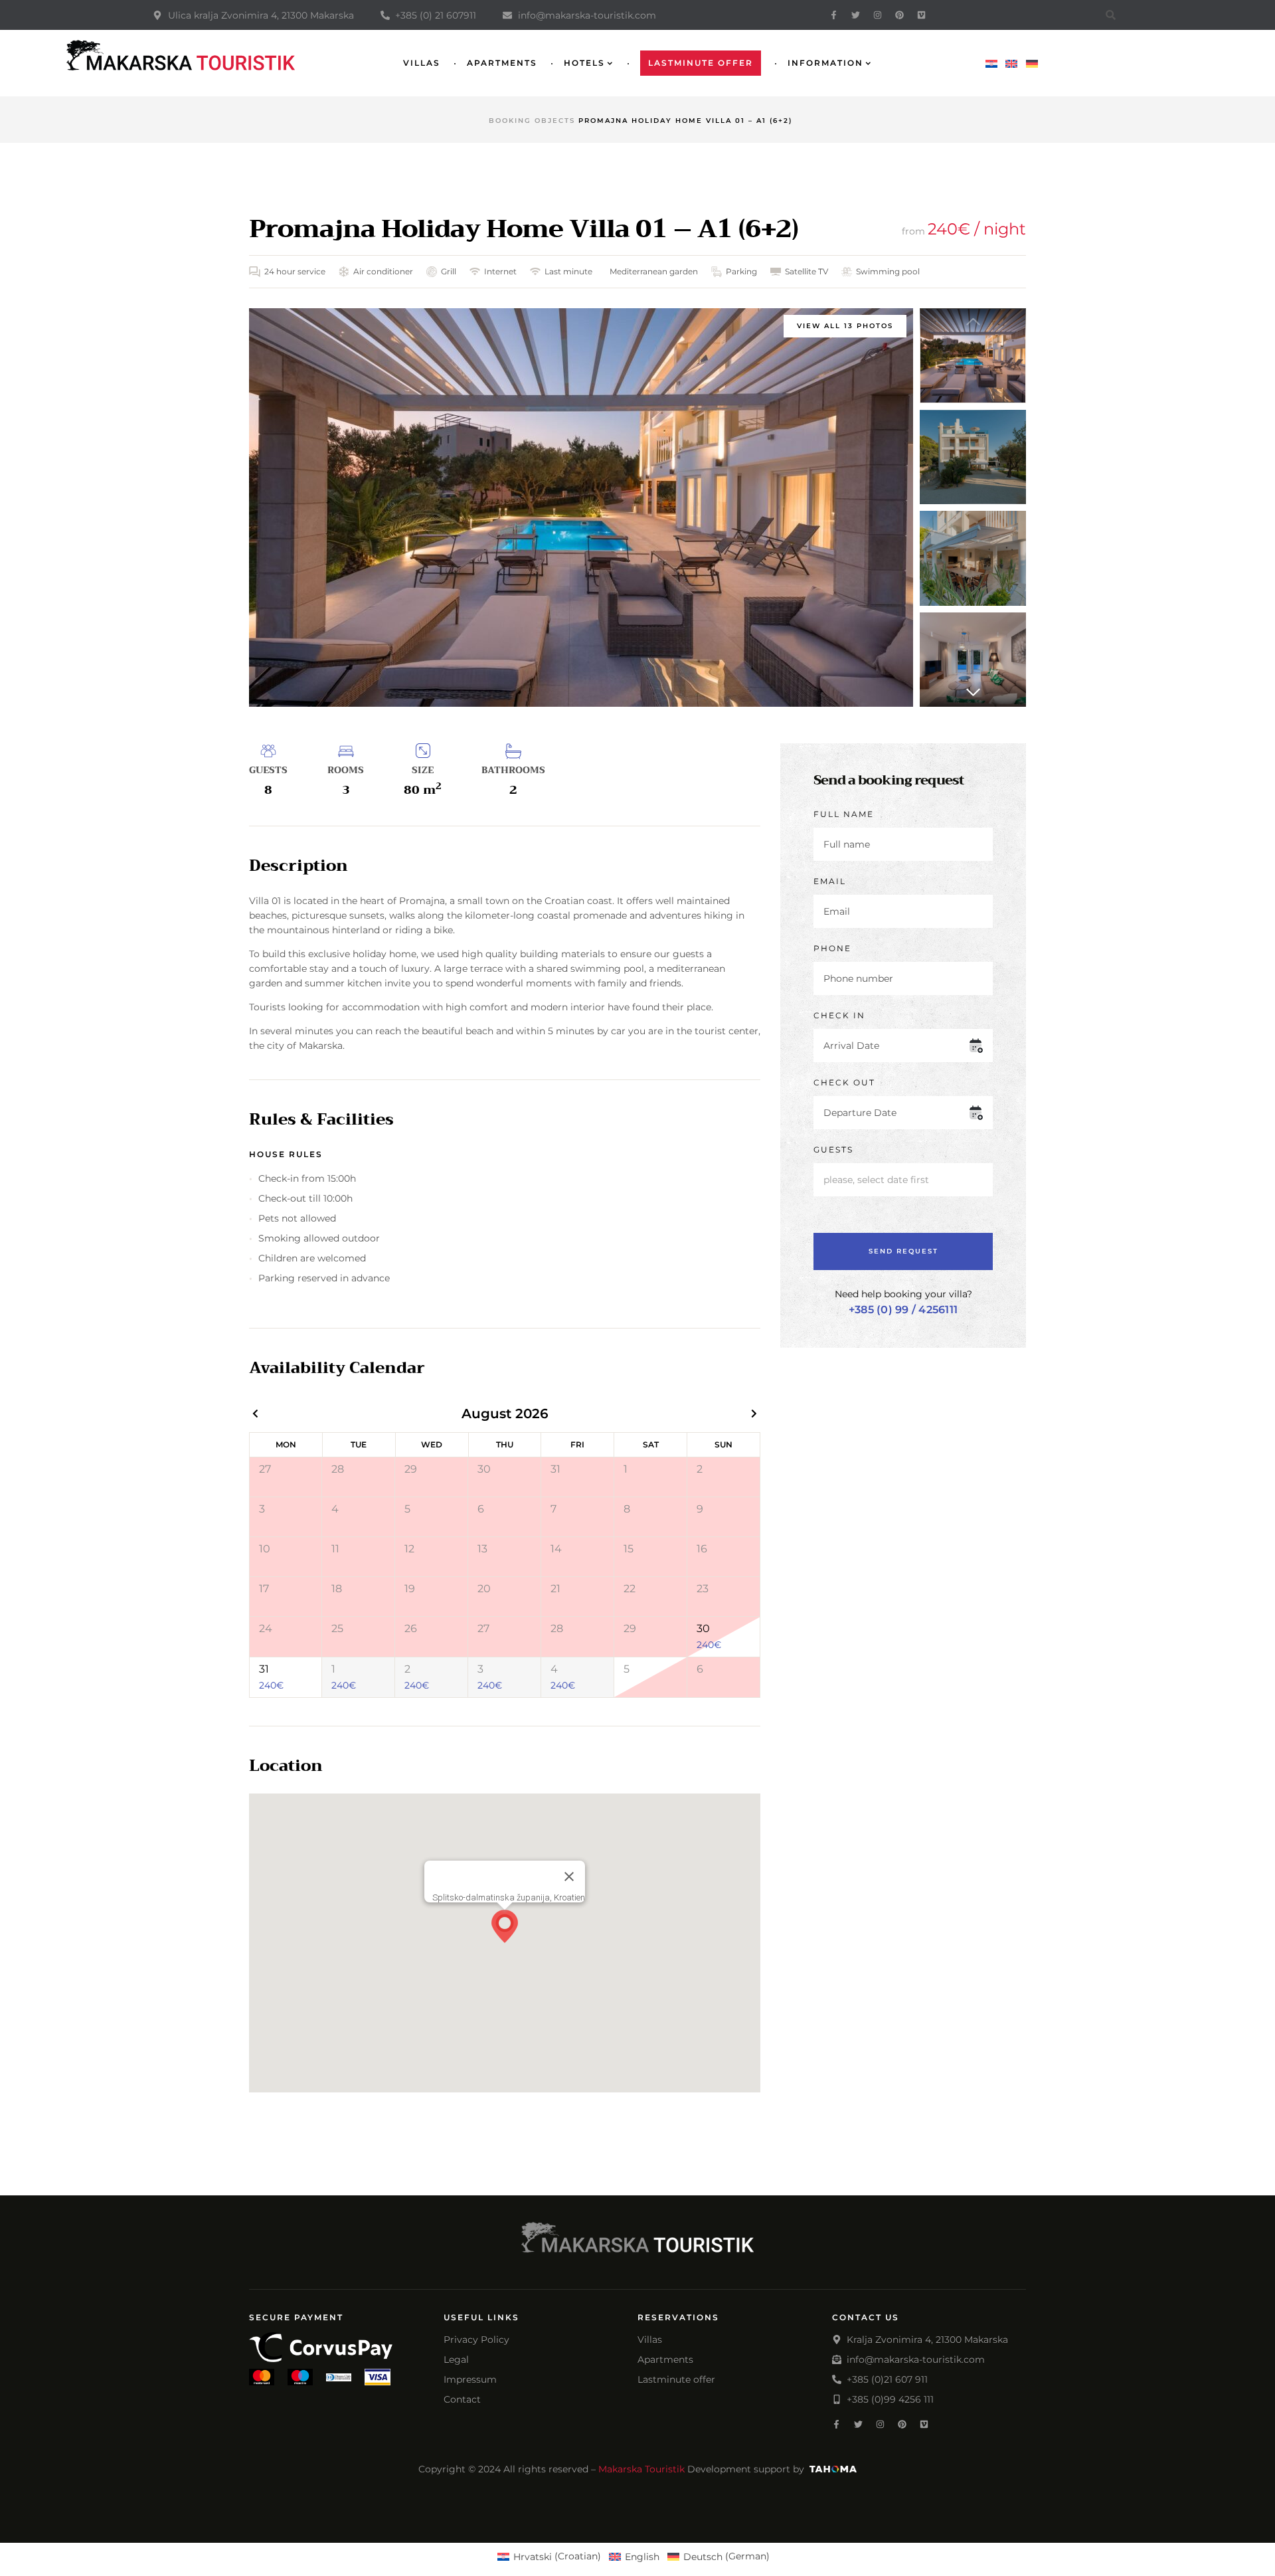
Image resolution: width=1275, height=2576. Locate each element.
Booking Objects (532, 121)
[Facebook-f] (834, 15)
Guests (833, 1150)
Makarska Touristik (641, 2469)
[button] (973, 692)
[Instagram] (878, 15)
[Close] (569, 1877)
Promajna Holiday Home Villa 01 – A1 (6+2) (524, 229)
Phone (832, 948)
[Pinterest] (899, 15)
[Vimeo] (921, 15)
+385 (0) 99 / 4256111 (903, 1310)
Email (830, 881)
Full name (844, 814)
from (915, 231)
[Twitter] (856, 15)
